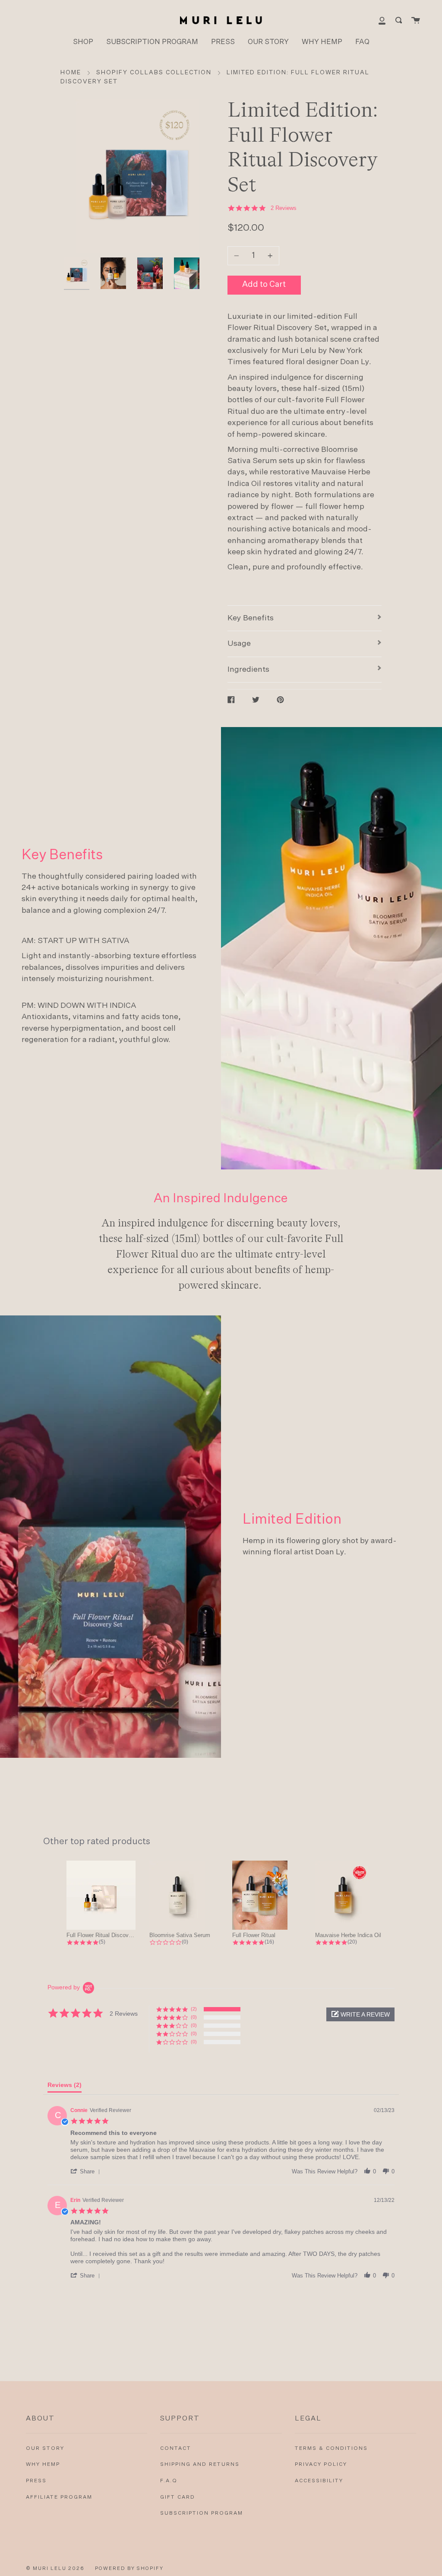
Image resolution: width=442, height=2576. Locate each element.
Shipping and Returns (200, 2465)
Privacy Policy (321, 2465)
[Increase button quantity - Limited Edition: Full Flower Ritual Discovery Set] (269, 256)
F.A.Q (169, 2481)
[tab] (65, 2087)
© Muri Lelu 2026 (55, 2568)
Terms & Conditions (331, 2449)
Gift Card (178, 2497)
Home (71, 73)
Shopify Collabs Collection (154, 73)
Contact (176, 2449)
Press (36, 2481)
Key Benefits (251, 618)
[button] (360, 2014)
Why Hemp (43, 2465)
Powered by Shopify (129, 2568)
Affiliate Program (59, 2497)
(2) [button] (194, 2009)
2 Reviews (284, 208)
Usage (239, 644)
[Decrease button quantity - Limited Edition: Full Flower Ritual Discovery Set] (238, 256)
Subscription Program (202, 2513)
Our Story (45, 2449)
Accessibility (319, 2481)
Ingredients (248, 670)
